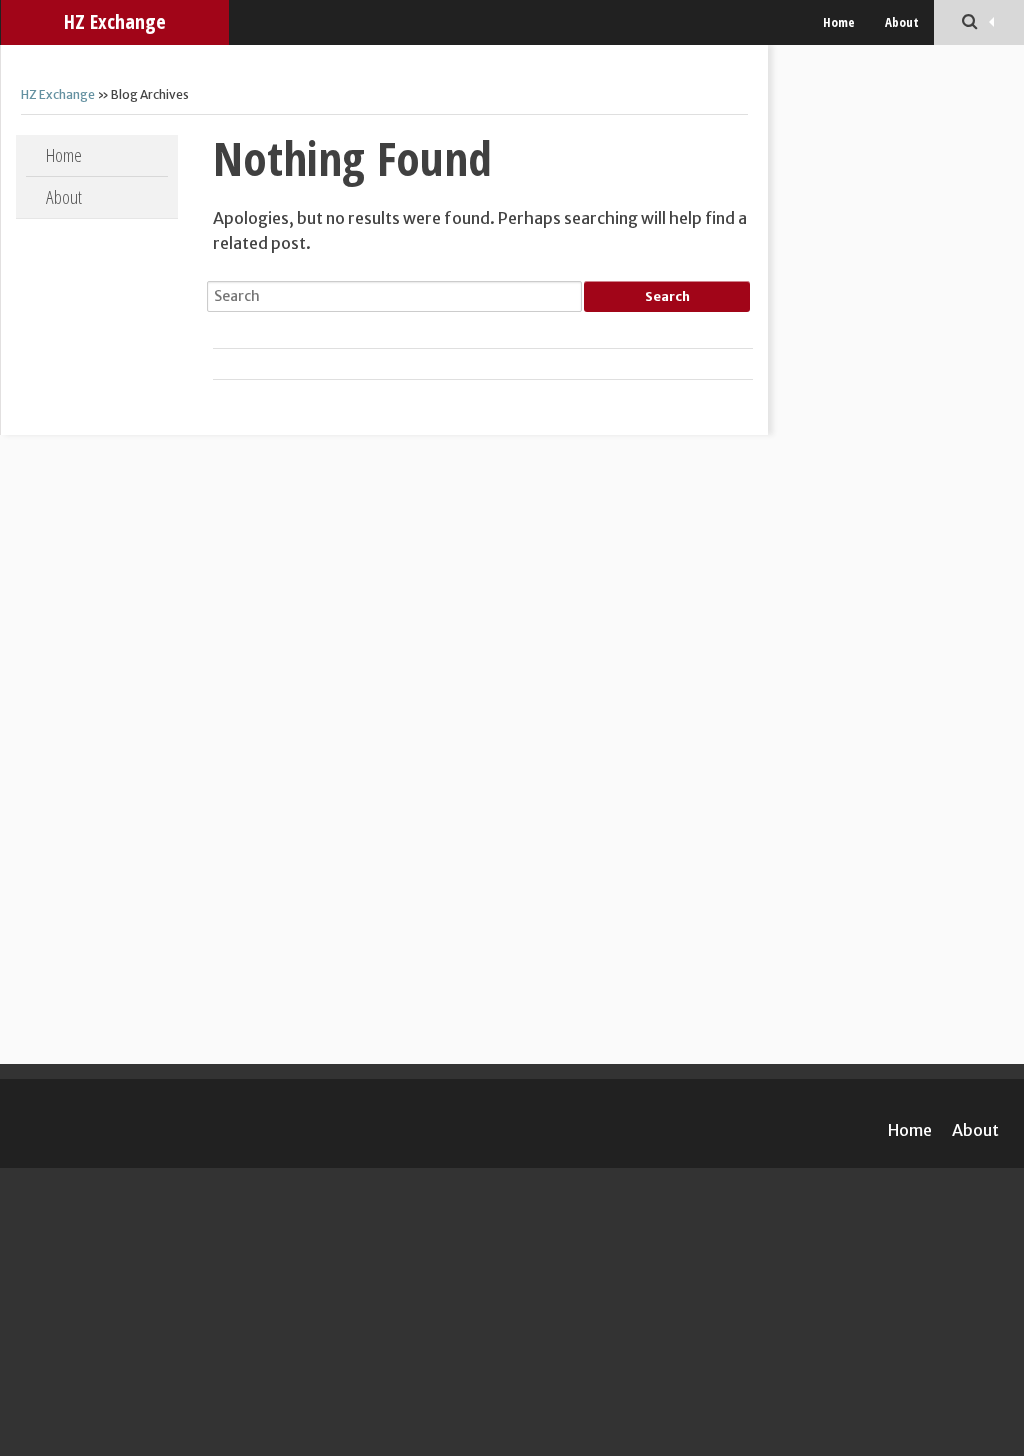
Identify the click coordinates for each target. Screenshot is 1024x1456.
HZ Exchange (115, 21)
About (902, 22)
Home (839, 22)
